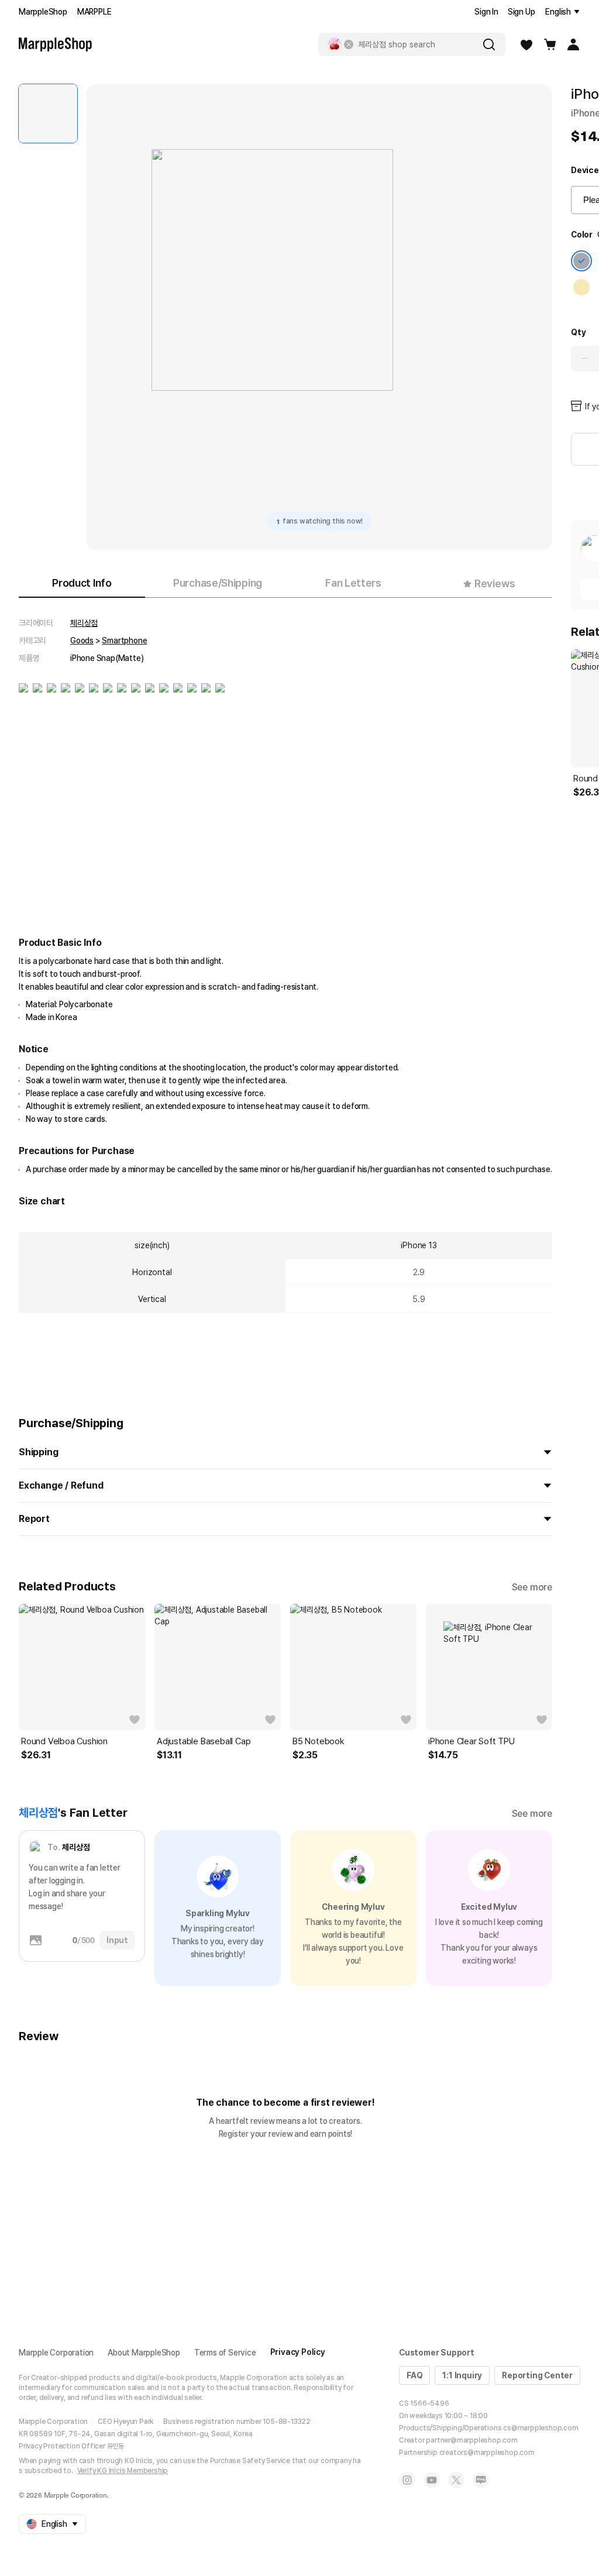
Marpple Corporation (56, 2353)
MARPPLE (94, 12)
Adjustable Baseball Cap (204, 1741)
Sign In (486, 12)
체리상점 (84, 623)
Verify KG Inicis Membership (123, 2471)
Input (117, 1940)
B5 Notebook (319, 1741)
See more (532, 1587)
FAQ (414, 2375)
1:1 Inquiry (462, 2375)
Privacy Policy (298, 2352)
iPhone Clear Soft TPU (471, 1741)
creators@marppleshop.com (487, 2453)
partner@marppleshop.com (471, 2440)
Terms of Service (225, 2353)
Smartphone (124, 640)
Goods (82, 640)
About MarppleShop (144, 2353)
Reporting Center (537, 2375)
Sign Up (521, 12)
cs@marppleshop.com (541, 2428)
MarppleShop (43, 12)
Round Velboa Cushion (64, 1741)
